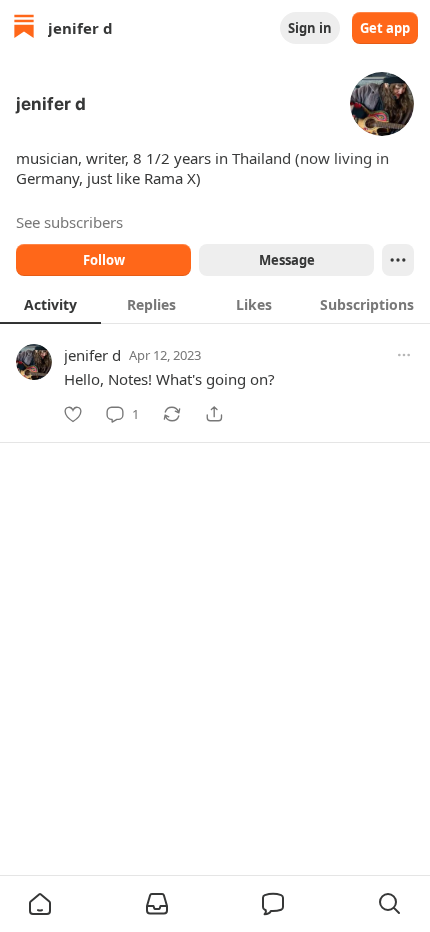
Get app (385, 28)
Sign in (310, 28)
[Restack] (172, 414)
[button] (40, 904)
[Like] (73, 414)
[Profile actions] (398, 260)
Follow (104, 260)
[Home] (24, 28)
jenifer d (92, 355)
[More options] (404, 355)
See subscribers (69, 222)
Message (287, 260)
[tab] (50, 304)
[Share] (214, 414)
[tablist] (215, 304)
